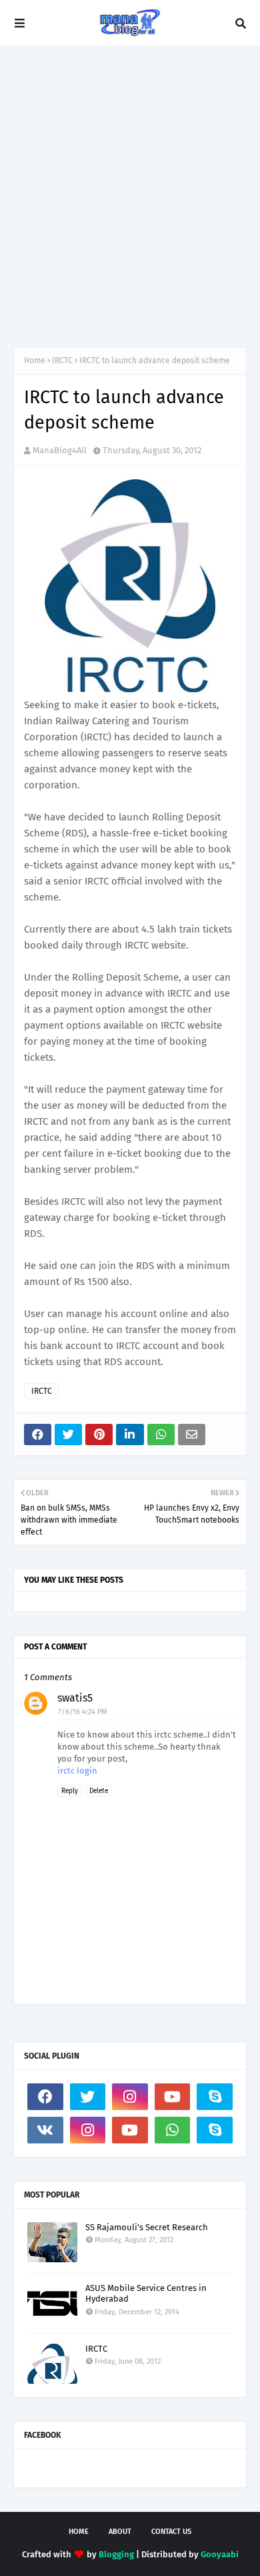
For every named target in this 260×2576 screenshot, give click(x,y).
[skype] (215, 2097)
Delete (99, 1791)
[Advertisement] (130, 197)
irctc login (77, 1771)
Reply (70, 1791)
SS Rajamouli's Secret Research (147, 2227)
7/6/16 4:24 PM (83, 1712)
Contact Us (171, 2532)
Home (35, 360)
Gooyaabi (220, 2554)
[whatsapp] (173, 2130)
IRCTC (62, 360)
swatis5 (75, 1698)
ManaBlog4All (60, 450)
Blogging (116, 2554)
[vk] (45, 2130)
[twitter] (88, 2097)
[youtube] (173, 2097)
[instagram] (130, 2097)
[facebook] (45, 2097)
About (120, 2532)
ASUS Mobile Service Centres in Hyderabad (146, 2294)
